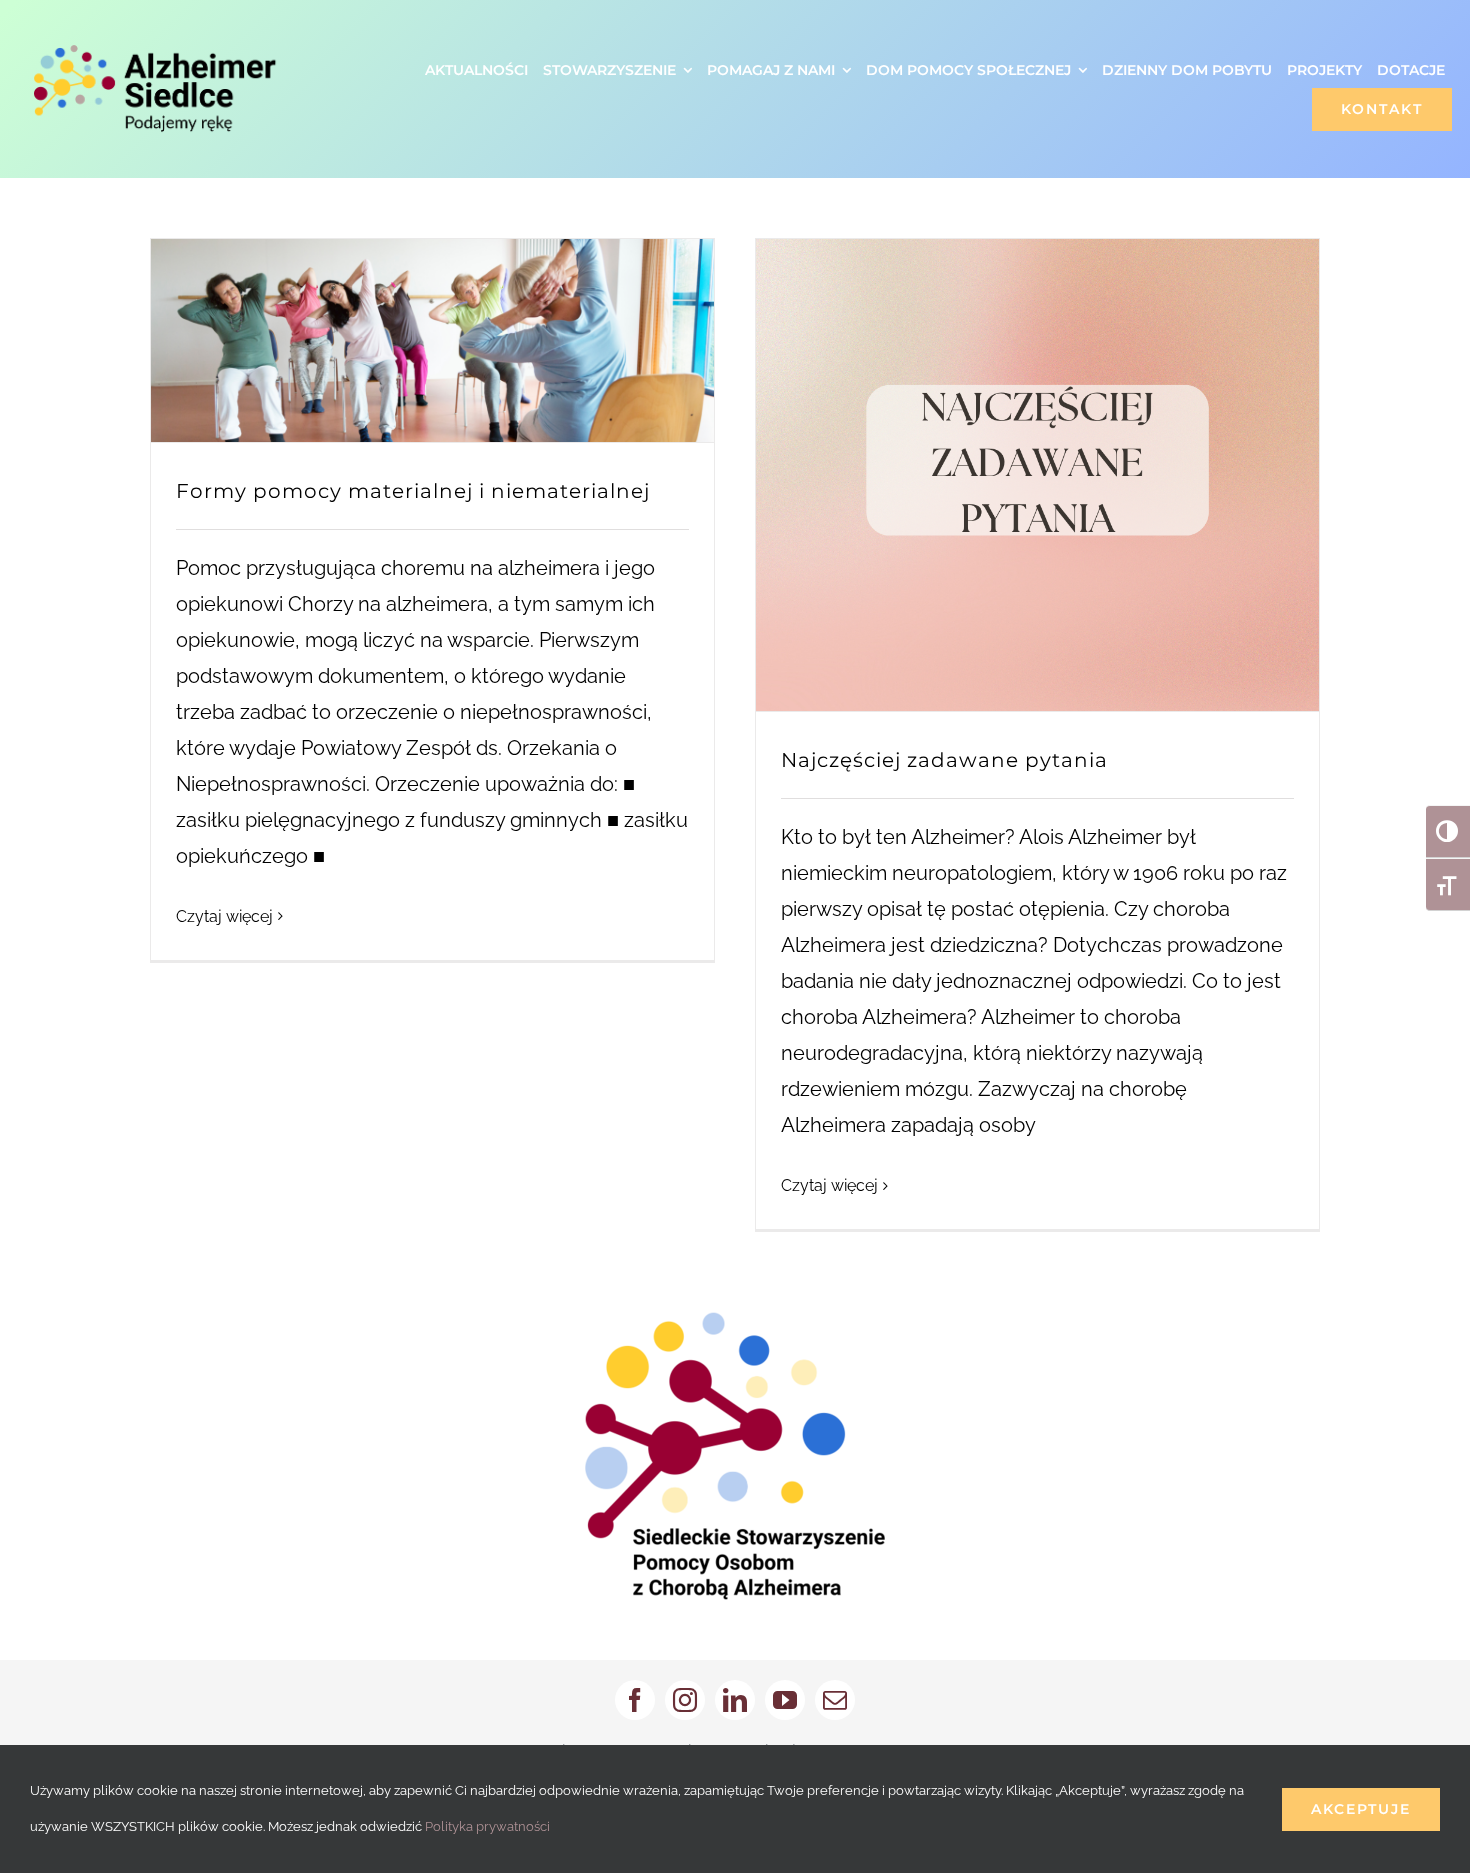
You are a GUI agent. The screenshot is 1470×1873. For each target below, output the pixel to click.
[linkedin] (735, 1700)
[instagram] (685, 1700)
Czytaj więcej (224, 916)
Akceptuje (1361, 1809)
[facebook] (635, 1700)
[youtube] (785, 1700)
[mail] (835, 1700)
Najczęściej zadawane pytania (944, 760)
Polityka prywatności (487, 1826)
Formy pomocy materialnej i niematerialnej (413, 491)
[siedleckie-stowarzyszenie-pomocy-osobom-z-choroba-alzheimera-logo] (735, 1322)
